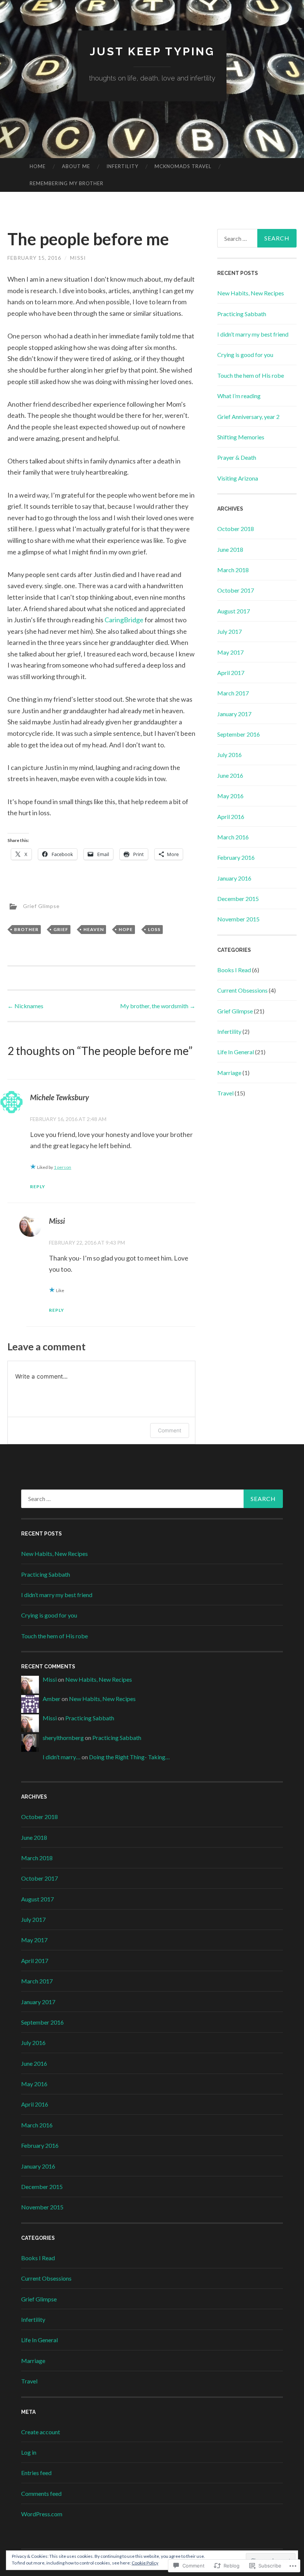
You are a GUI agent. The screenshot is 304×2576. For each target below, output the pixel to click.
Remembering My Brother (67, 183)
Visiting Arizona (238, 478)
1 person (62, 1167)
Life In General (236, 1052)
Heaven (94, 929)
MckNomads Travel (183, 166)
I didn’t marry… (62, 1757)
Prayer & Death (237, 457)
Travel (225, 1093)
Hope (126, 929)
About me (76, 166)
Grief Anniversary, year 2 (248, 417)
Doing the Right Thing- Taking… (129, 1757)
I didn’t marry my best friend (253, 334)
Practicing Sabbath (242, 314)
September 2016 (239, 734)
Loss (154, 929)
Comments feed (41, 2493)
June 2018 (230, 549)
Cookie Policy (145, 2563)
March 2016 (233, 837)
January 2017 (234, 714)
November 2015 (238, 919)
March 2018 (233, 570)
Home (38, 166)
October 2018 (236, 529)
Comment (170, 1430)
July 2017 (229, 631)
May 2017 (230, 652)
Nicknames (25, 1006)
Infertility (122, 166)
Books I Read (234, 970)
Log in (29, 2452)
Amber (52, 1699)
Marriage (229, 1073)
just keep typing (152, 51)
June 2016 (230, 775)
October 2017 (236, 590)
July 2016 (229, 755)
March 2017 (233, 693)
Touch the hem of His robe (251, 375)
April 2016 (231, 817)
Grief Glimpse (41, 906)
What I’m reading (239, 396)
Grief (61, 929)
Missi (78, 258)
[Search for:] (257, 238)
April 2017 (231, 673)
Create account (41, 2432)
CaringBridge (124, 620)
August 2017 (234, 611)
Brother (26, 929)
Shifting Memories (241, 437)
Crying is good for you (245, 355)
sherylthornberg (63, 1738)
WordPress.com (42, 2514)
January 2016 (234, 878)
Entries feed (36, 2473)
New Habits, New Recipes (251, 293)
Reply (38, 1187)
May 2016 (230, 796)
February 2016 (236, 857)
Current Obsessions (242, 990)
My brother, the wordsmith (158, 1006)
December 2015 (238, 899)
